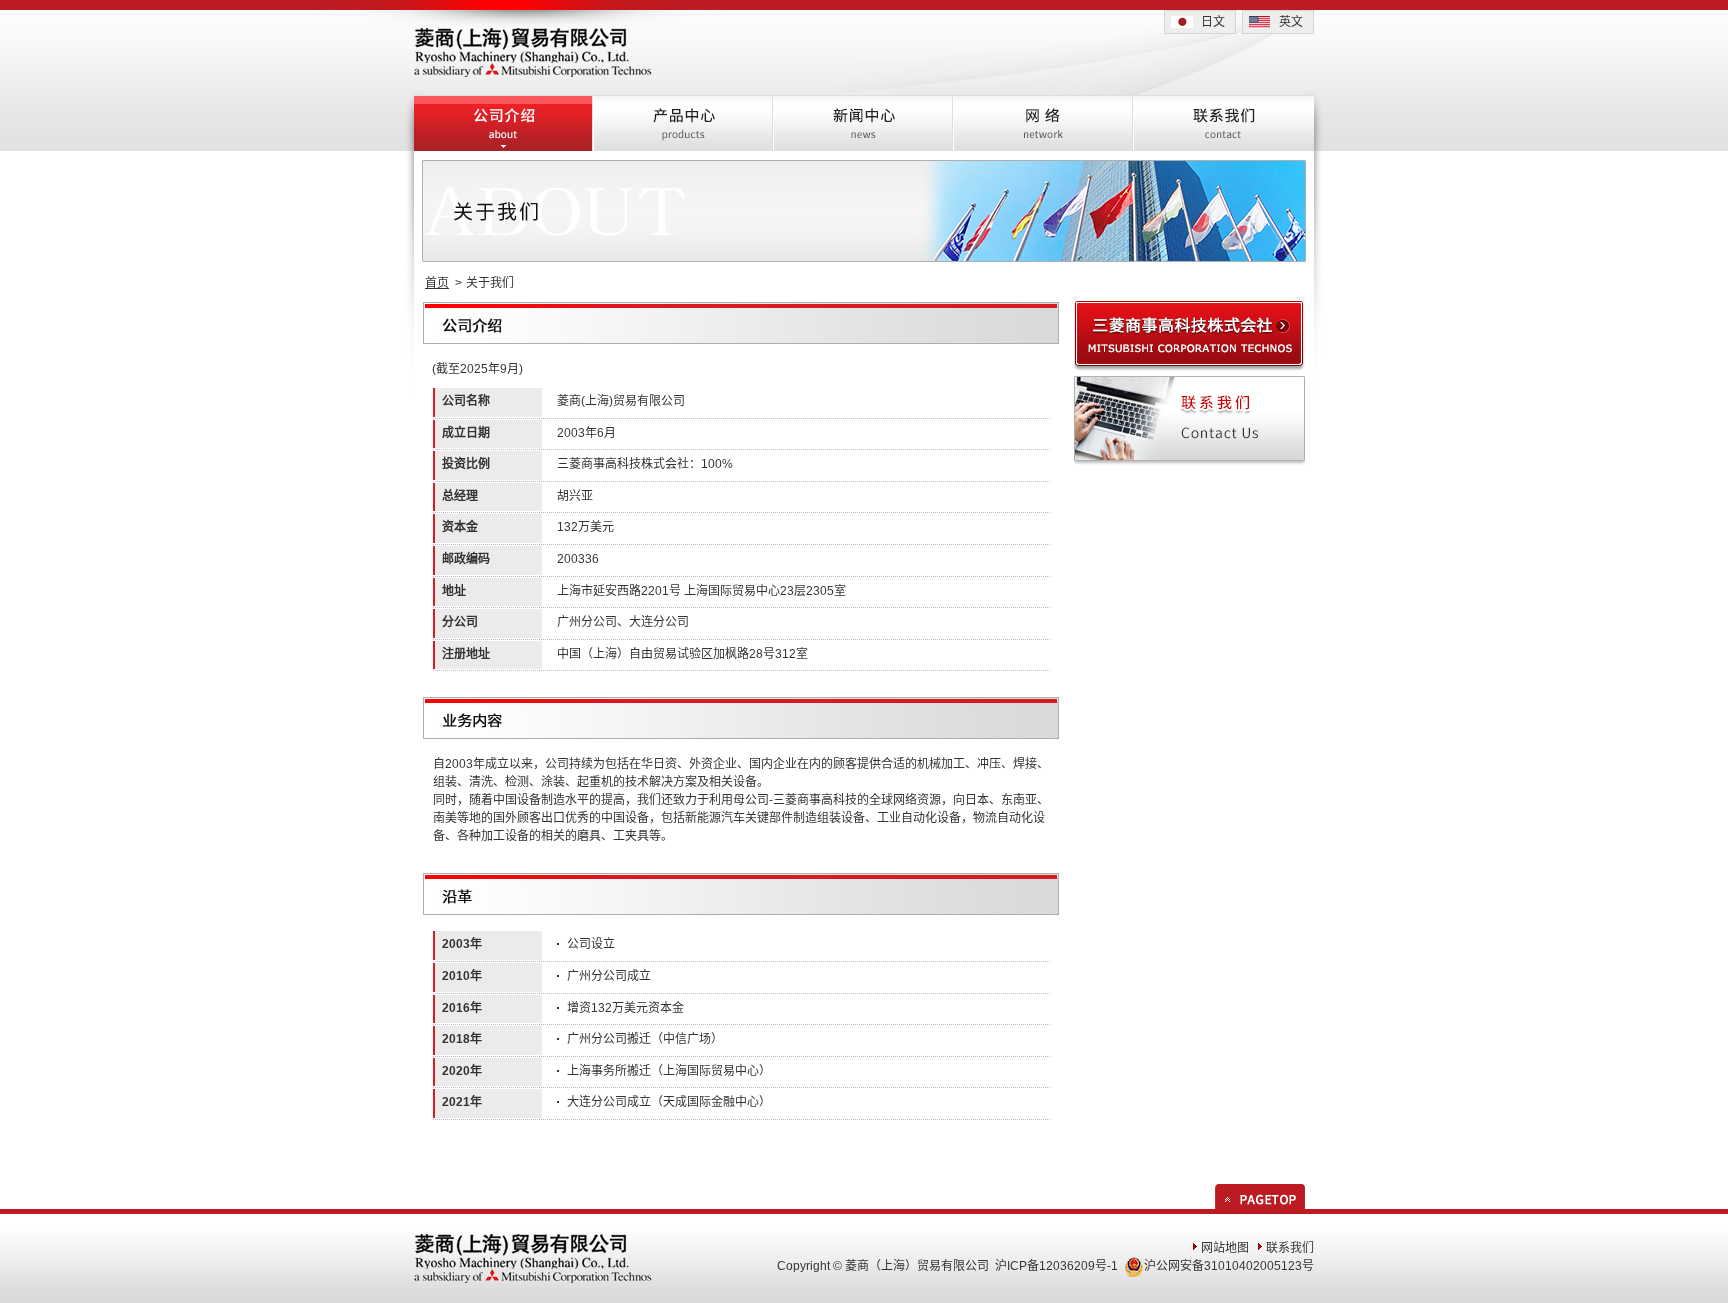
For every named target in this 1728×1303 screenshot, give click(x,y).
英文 (1291, 22)
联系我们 (1290, 1248)
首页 (437, 283)
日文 (1213, 22)
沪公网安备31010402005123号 (1229, 1266)
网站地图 (1225, 1248)
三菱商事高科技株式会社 (623, 464)
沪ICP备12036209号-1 (1056, 1266)
